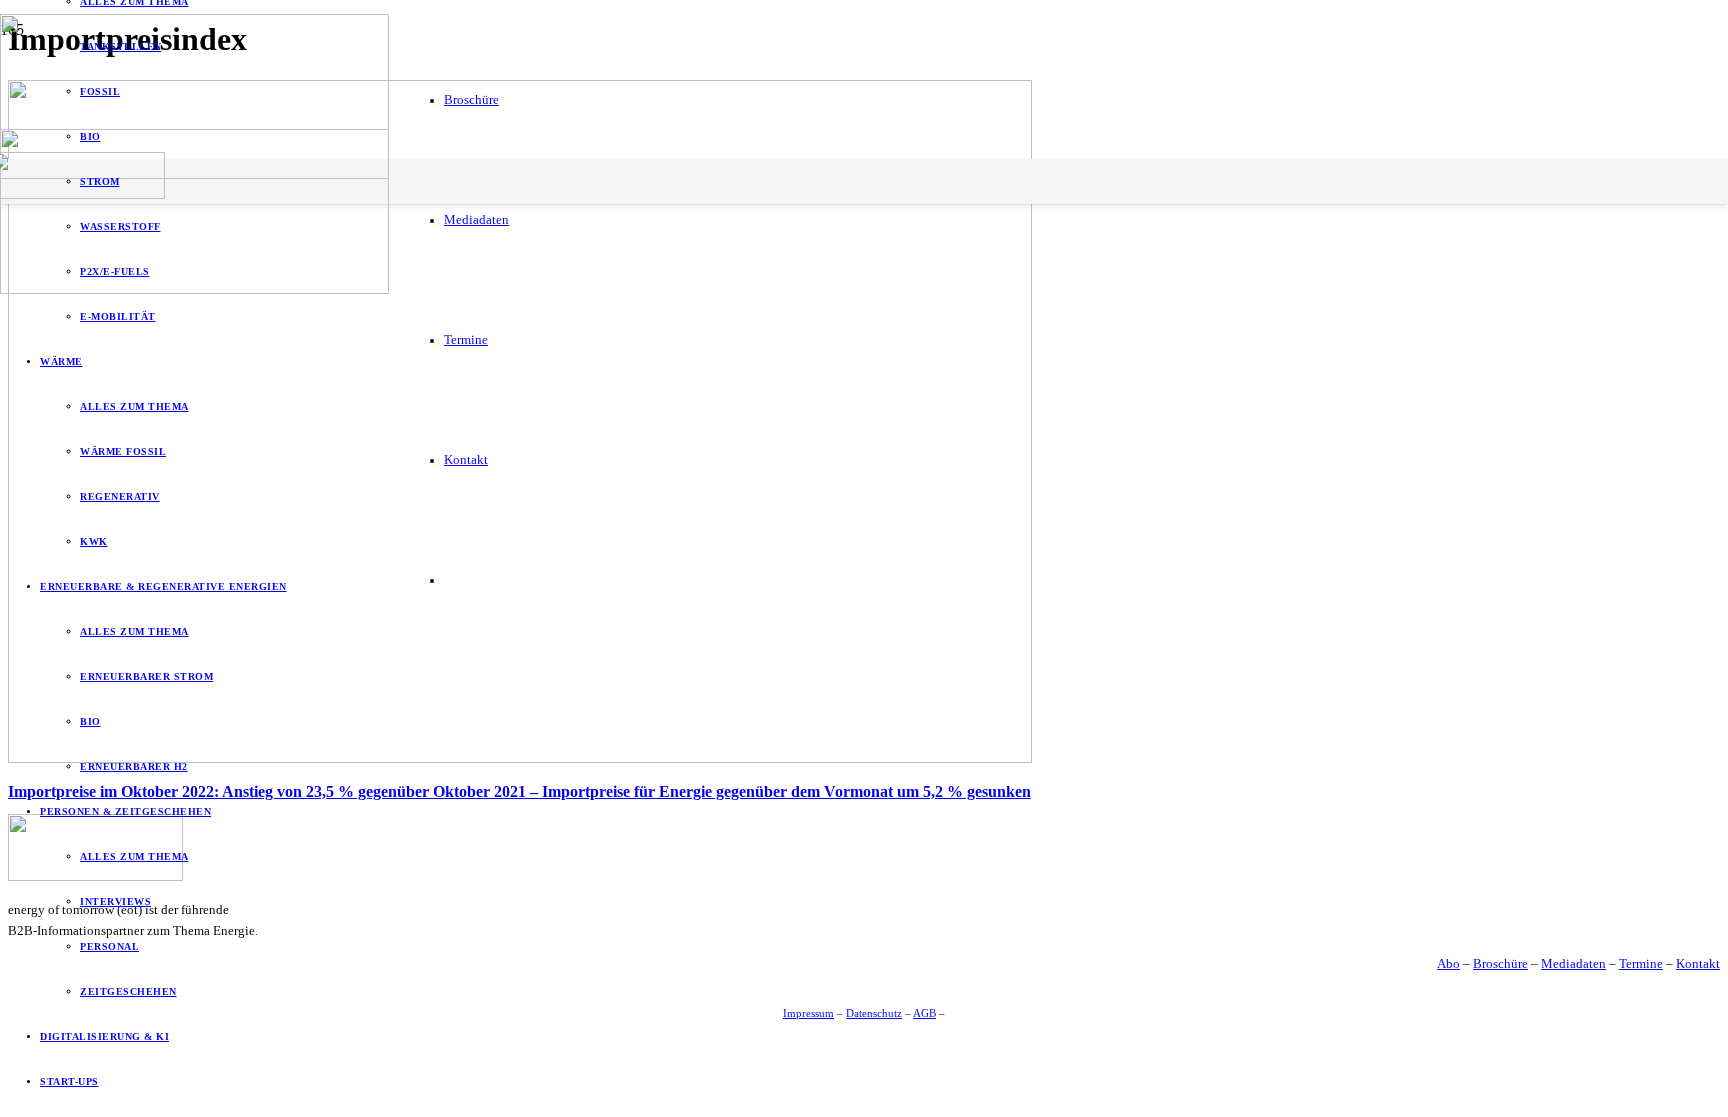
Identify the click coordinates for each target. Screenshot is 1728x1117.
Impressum (808, 1013)
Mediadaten (1573, 964)
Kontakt (1698, 964)
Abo (1448, 964)
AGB (924, 1013)
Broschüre (1500, 964)
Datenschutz (874, 1013)
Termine (1641, 964)
